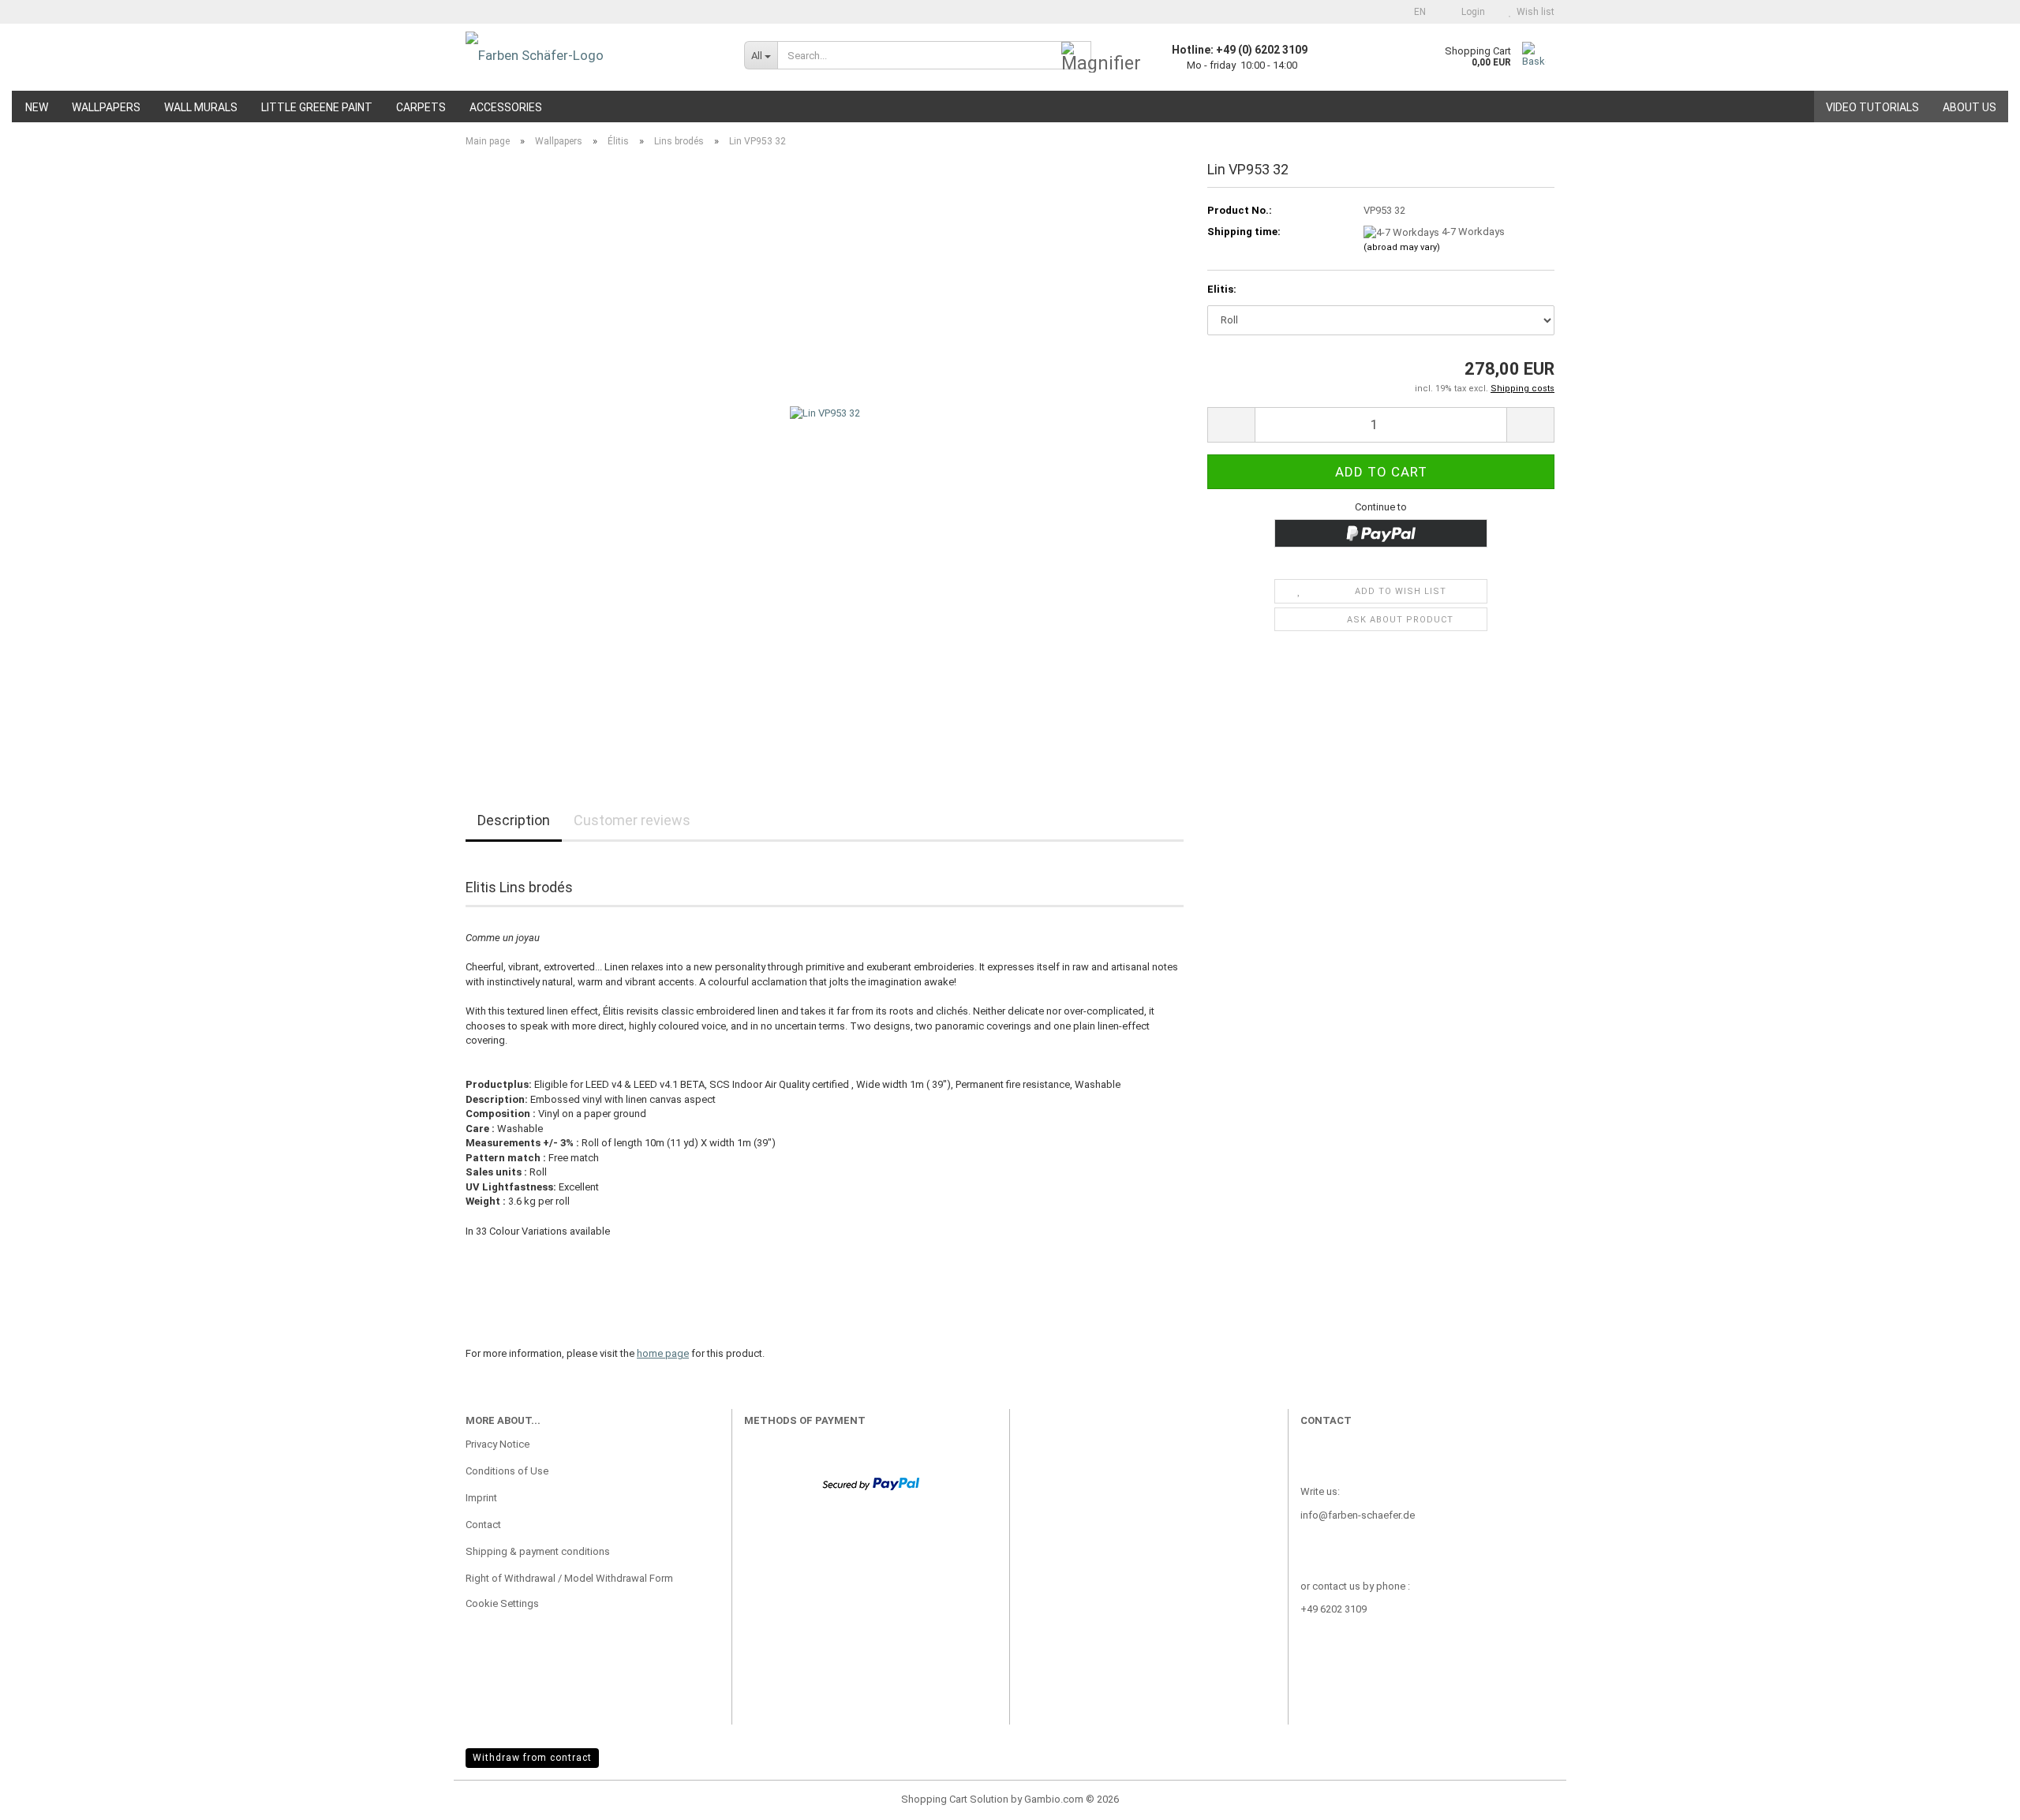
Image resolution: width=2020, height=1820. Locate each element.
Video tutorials (1872, 107)
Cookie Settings (502, 1603)
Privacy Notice (498, 1444)
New (37, 107)
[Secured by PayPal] (871, 1483)
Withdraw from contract (532, 1758)
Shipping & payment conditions (538, 1551)
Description (514, 820)
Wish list (1533, 12)
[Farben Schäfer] (593, 55)
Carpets (421, 107)
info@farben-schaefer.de (1358, 1515)
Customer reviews (632, 820)
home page (663, 1353)
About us (1969, 107)
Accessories (506, 107)
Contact (483, 1525)
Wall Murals (201, 107)
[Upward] (1977, 1796)
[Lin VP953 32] (825, 456)
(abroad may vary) (1402, 247)
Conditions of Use (507, 1471)
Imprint (481, 1498)
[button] (1415, 12)
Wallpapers (106, 107)
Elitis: (1222, 289)
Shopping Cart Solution (955, 1799)
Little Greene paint (317, 107)
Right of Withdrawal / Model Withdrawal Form (569, 1578)
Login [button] (1471, 12)
